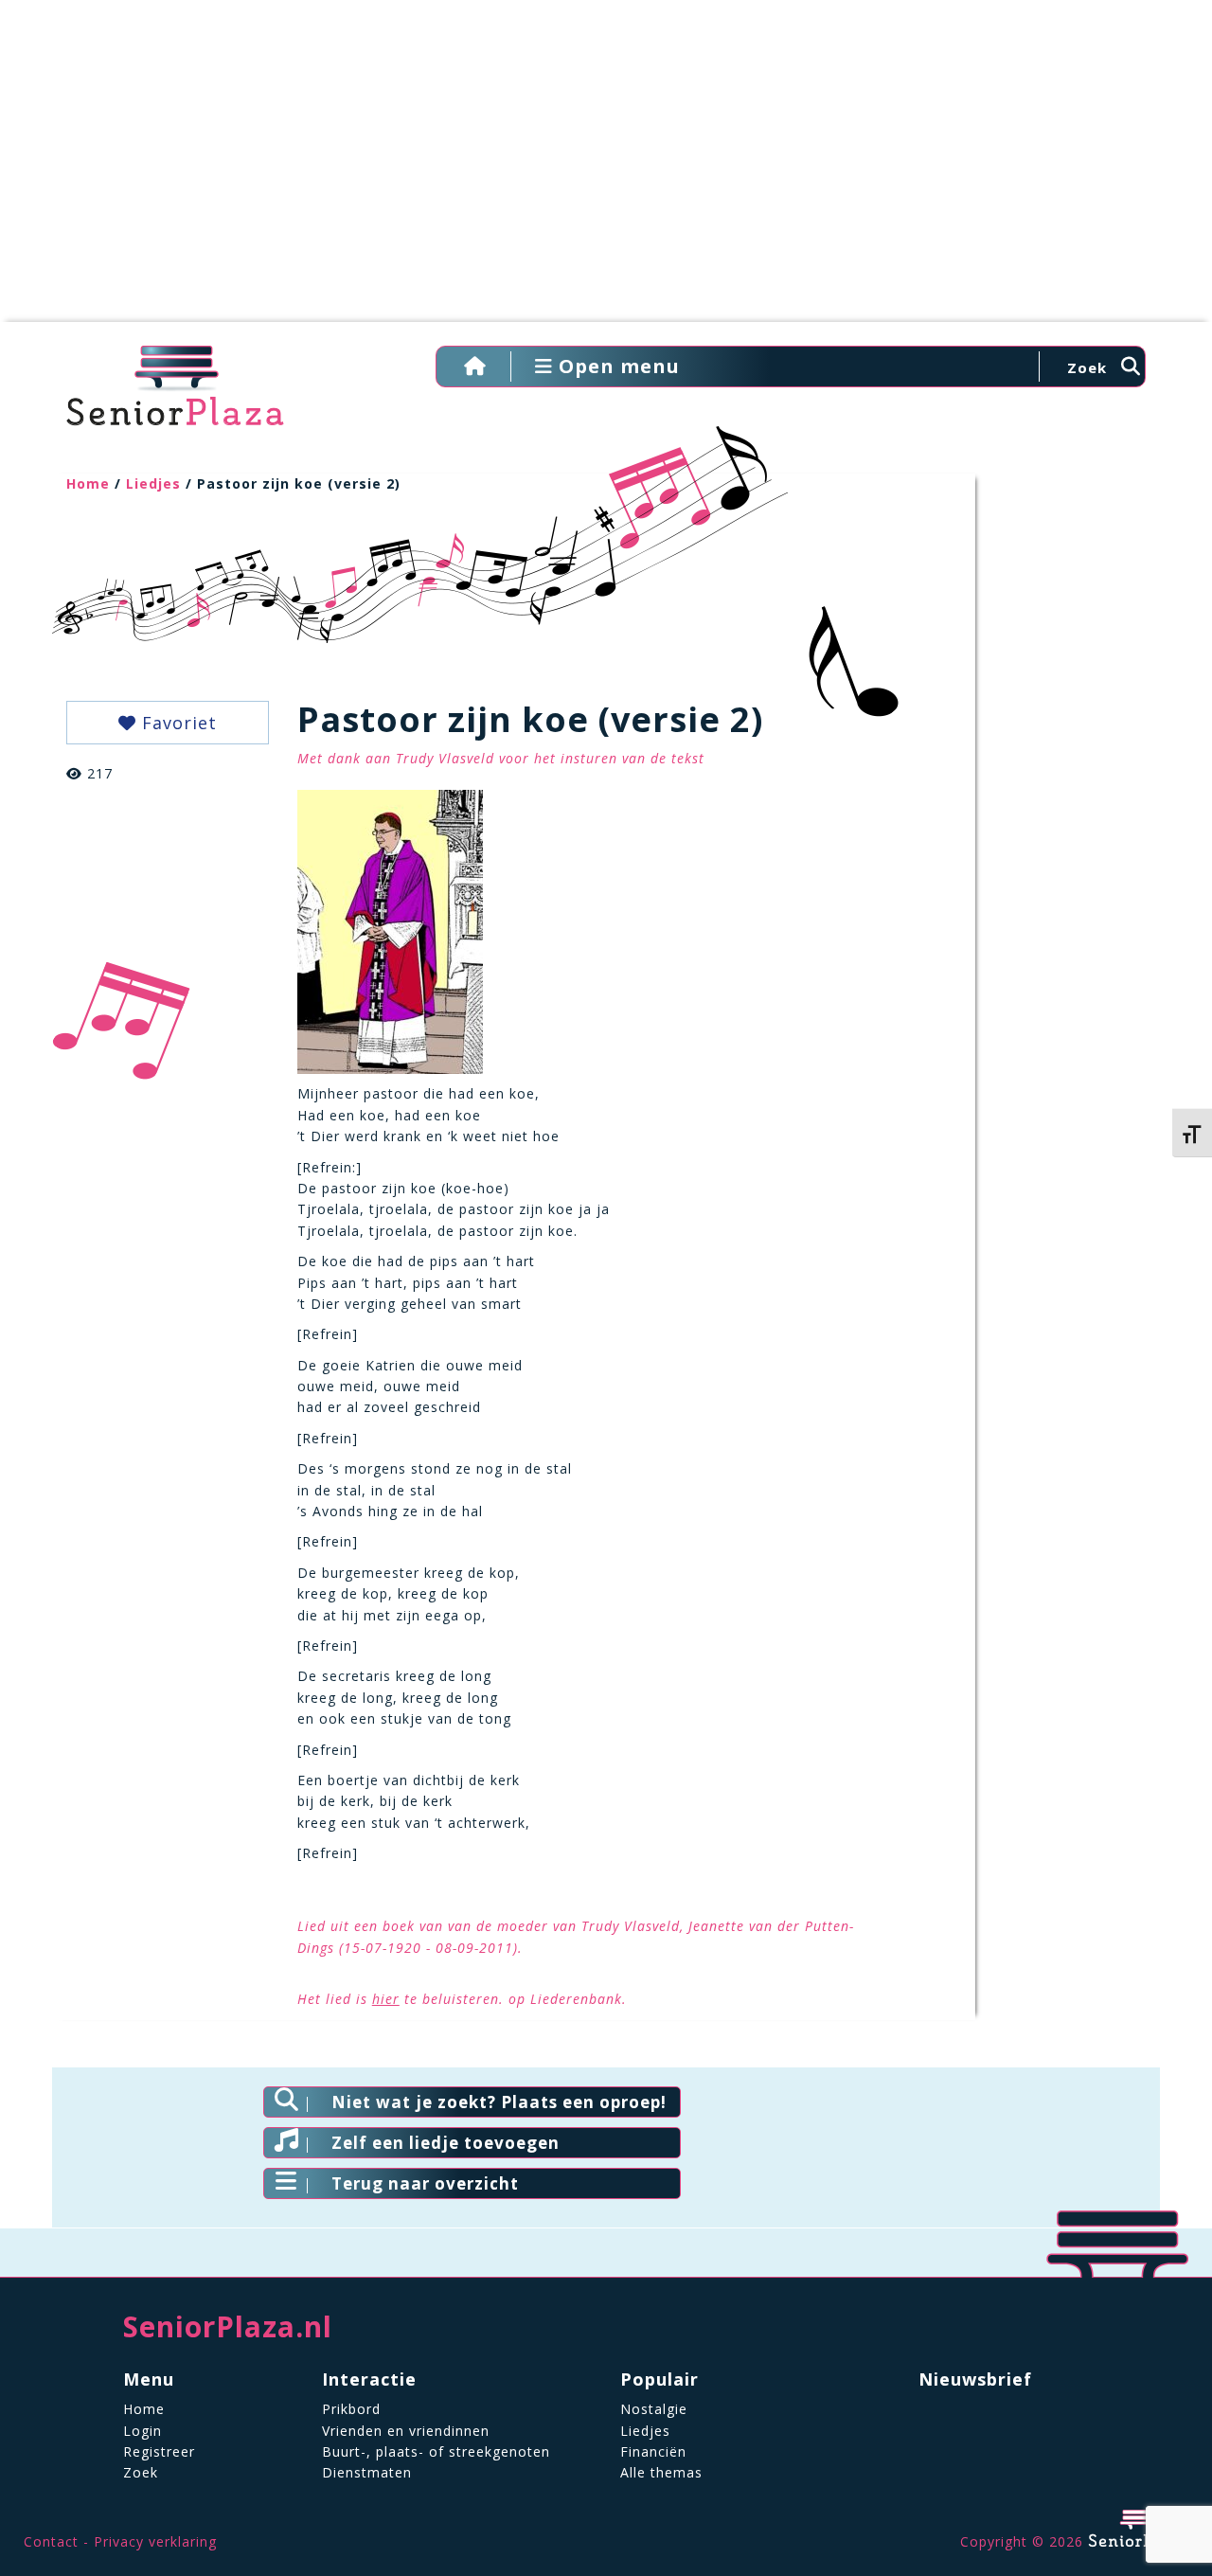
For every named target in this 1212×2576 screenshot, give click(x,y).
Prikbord (351, 2409)
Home (88, 483)
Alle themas (661, 2472)
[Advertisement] (606, 170)
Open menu (616, 366)
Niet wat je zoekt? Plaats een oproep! (499, 2102)
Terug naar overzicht (425, 2183)
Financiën (653, 2451)
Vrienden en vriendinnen (406, 2431)
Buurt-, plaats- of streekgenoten (436, 2451)
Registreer (159, 2451)
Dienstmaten (367, 2472)
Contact (51, 2541)
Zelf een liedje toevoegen (446, 2143)
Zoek (141, 2472)
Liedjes (153, 483)
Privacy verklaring (155, 2541)
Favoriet (177, 723)
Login (143, 2431)
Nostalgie (654, 2409)
